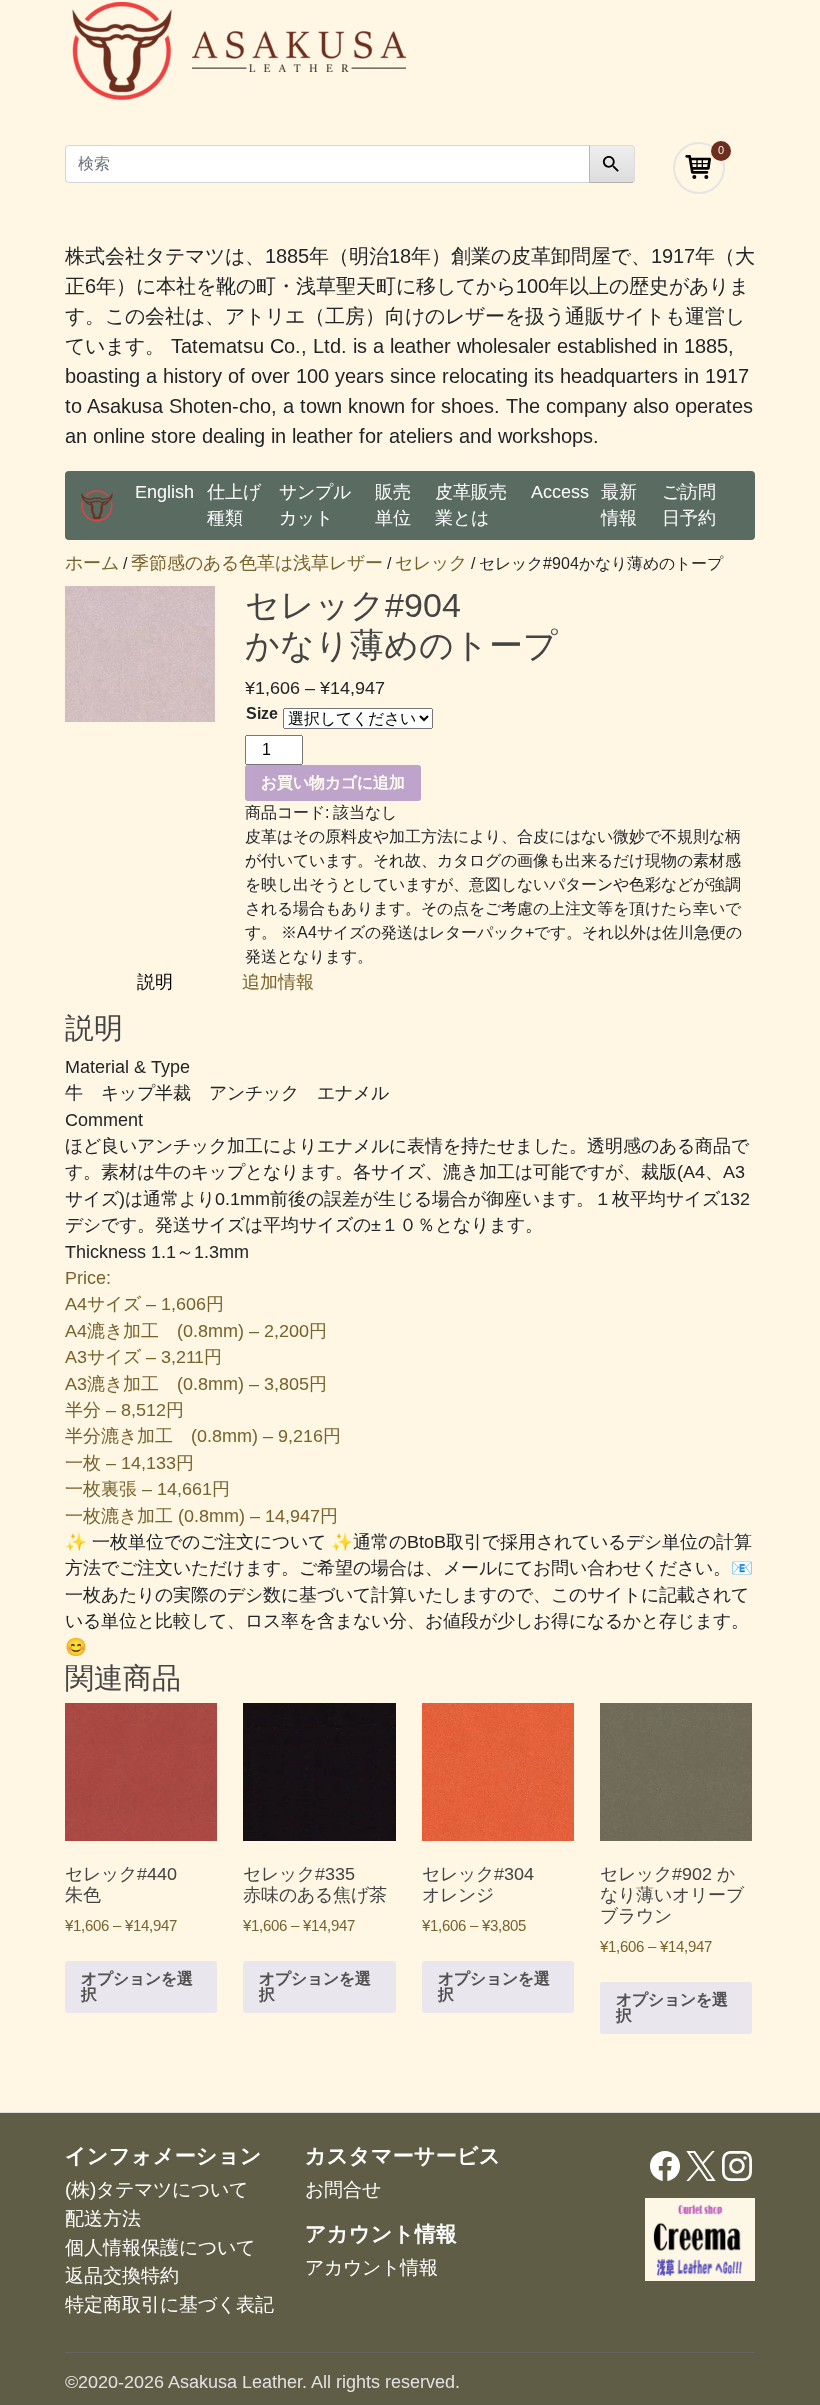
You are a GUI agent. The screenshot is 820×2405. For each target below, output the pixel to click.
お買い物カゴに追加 (333, 782)
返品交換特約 (122, 2275)
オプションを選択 (137, 1986)
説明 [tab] (157, 982)
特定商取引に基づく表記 (169, 2304)
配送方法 (103, 2218)
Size (262, 713)
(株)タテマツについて (156, 2189)
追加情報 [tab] (278, 982)
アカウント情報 (371, 2267)
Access (560, 492)
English (164, 492)
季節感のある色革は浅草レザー (257, 563)
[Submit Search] (612, 164)
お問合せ (343, 2189)
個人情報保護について (160, 2247)
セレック (431, 563)
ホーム (92, 563)
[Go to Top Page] (97, 505)
